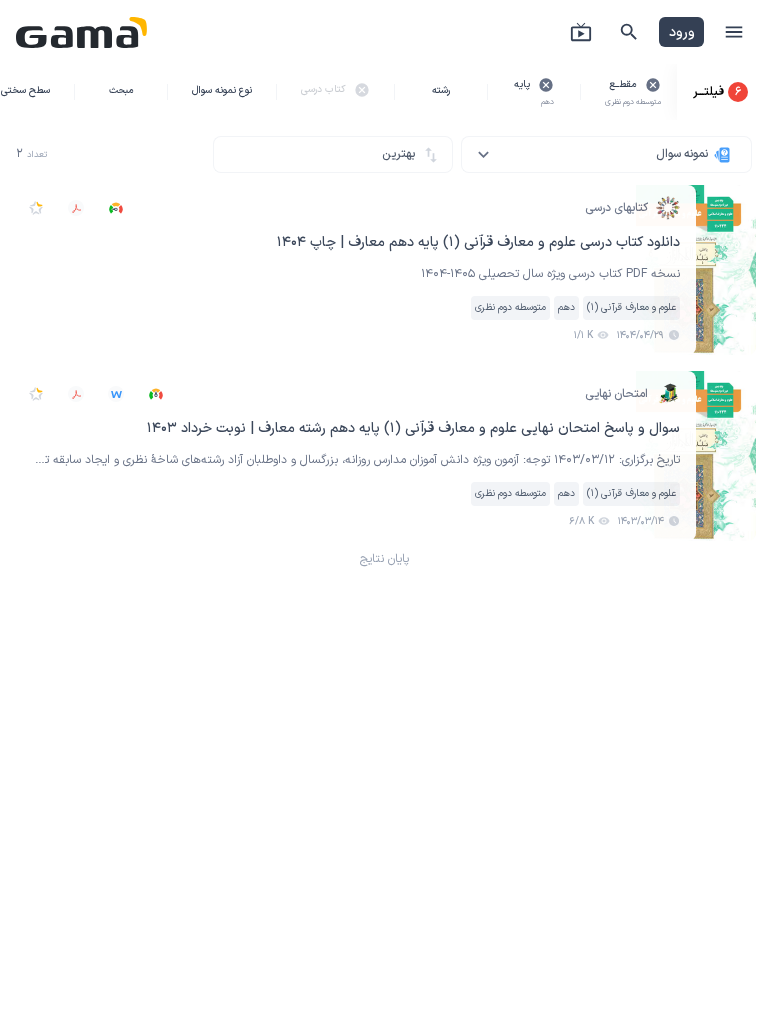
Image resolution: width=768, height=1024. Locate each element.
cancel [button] (653, 85)
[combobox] (606, 154)
